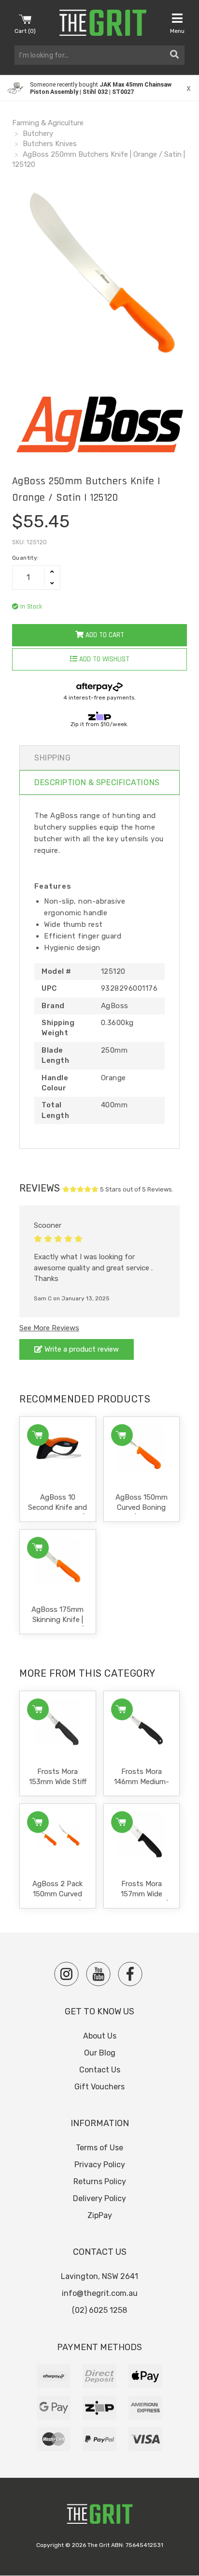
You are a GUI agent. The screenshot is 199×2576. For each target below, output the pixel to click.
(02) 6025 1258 (99, 2310)
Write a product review (81, 1349)
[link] (99, 88)
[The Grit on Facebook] (130, 1974)
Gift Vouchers (99, 2087)
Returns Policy (100, 2181)
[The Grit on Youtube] (98, 1974)
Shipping (52, 758)
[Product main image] (99, 275)
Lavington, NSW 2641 (99, 2276)
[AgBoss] (99, 425)
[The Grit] (99, 2517)
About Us (100, 2036)
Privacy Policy (100, 2165)
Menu (177, 31)
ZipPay (100, 2215)
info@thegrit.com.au (100, 2293)
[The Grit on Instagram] (66, 1974)
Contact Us (100, 2070)
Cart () (25, 31)
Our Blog (100, 2053)
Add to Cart (104, 635)
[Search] (174, 55)
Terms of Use (99, 2148)
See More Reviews (49, 1328)
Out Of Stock (38, 1548)
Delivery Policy (99, 2198)
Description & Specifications (97, 782)
